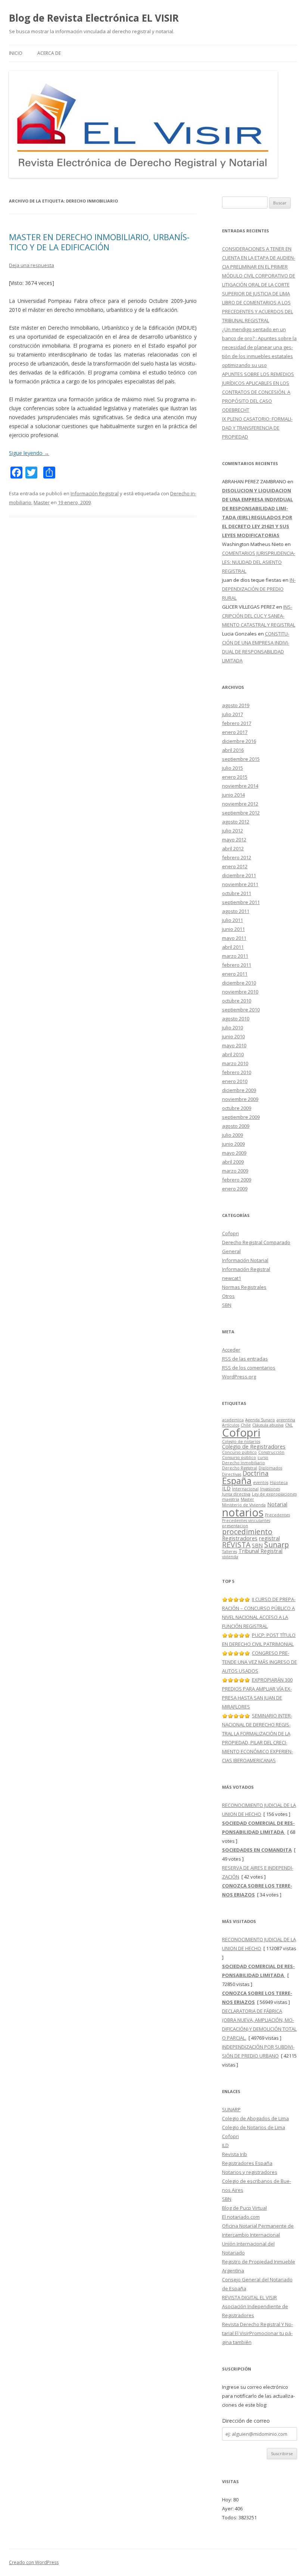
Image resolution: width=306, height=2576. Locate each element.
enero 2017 (235, 732)
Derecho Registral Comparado (256, 1242)
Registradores (240, 1538)
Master (42, 502)
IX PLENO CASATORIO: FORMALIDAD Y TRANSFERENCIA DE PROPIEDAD (257, 428)
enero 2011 (235, 974)
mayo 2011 (234, 938)
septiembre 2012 (241, 813)
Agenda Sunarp (260, 1420)
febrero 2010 (237, 1072)
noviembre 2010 (240, 992)
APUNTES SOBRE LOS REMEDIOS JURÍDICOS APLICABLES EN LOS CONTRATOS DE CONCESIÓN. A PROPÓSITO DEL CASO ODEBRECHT (258, 392)
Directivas (232, 1474)
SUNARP (231, 2109)
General (231, 1251)
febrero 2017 (237, 723)
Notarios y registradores (250, 2172)
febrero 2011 (237, 965)
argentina (286, 1420)
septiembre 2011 (241, 902)
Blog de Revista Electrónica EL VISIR (94, 18)
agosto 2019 (236, 705)
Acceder (231, 1350)
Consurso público (239, 1458)
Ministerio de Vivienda (244, 1505)
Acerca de (49, 53)
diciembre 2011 (239, 875)
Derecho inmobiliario (243, 1463)
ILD (226, 1488)
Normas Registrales (244, 1287)
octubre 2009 (237, 1108)
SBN (227, 1305)
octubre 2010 (237, 1001)
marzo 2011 (235, 956)
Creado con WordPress (34, 2562)
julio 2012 (232, 831)
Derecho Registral (240, 1468)
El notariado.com (241, 2217)
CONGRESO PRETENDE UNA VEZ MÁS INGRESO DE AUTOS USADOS (260, 1662)
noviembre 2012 (240, 804)
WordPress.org (239, 1377)
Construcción (271, 1452)
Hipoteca (279, 1482)
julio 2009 (232, 1135)
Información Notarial (245, 1260)
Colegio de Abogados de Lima (255, 2118)
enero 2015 (235, 777)
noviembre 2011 (240, 884)
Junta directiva (236, 1494)
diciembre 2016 (239, 741)
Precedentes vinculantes (246, 1521)
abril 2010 (233, 1054)
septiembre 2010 (241, 1010)
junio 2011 (233, 929)
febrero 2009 (237, 1180)
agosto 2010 (236, 1019)
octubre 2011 (237, 893)
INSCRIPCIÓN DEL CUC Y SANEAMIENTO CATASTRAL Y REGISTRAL (259, 616)
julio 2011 (232, 920)
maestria (231, 1499)
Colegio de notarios (241, 1441)
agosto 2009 (236, 1126)
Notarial (277, 1504)
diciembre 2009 (239, 1090)
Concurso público (239, 1452)
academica (233, 1420)
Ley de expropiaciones (274, 1494)
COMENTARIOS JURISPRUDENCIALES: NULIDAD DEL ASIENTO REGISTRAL (259, 562)
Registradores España (247, 2163)
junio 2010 (233, 1036)
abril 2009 (233, 1162)
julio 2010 (232, 1027)
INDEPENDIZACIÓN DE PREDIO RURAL (259, 589)
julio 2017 (232, 714)
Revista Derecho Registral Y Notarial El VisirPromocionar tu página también (257, 2333)
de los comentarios (249, 1368)
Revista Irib (235, 2154)
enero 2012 (235, 866)
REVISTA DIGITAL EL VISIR (249, 2297)
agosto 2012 (236, 822)
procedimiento (247, 1532)
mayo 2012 (234, 840)
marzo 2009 (235, 1171)
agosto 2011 (236, 911)
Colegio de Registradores (254, 1446)
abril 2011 (233, 947)
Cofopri (230, 1233)
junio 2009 (233, 1144)
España (237, 1481)
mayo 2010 (234, 1045)
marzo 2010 (235, 1063)
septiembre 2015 (241, 759)
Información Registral (95, 493)
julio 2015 (232, 768)
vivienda (230, 1557)
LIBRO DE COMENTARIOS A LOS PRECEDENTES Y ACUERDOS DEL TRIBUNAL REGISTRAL (257, 311)
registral (269, 1538)
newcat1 (232, 1278)
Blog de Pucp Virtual (244, 2208)
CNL (289, 1425)
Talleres (229, 1551)
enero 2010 (235, 1081)
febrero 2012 (237, 857)
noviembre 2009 (240, 1099)
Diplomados (270, 1468)
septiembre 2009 (241, 1117)
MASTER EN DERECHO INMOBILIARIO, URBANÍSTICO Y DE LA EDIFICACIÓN (99, 242)
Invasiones (270, 1489)
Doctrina (256, 1473)
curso (263, 1458)
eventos (261, 1482)
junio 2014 (233, 795)
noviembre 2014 (240, 786)
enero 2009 (235, 1189)
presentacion (235, 1526)
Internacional (245, 1489)
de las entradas (245, 1359)
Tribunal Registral (260, 1551)
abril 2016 (233, 750)
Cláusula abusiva (268, 1425)
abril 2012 (233, 848)
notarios (243, 1512)
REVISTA (236, 1545)
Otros (228, 1296)
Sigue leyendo (29, 453)
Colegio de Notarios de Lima (254, 2127)
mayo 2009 (234, 1153)
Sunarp (277, 1545)
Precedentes (277, 1515)
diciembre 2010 (239, 983)
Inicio (16, 53)
